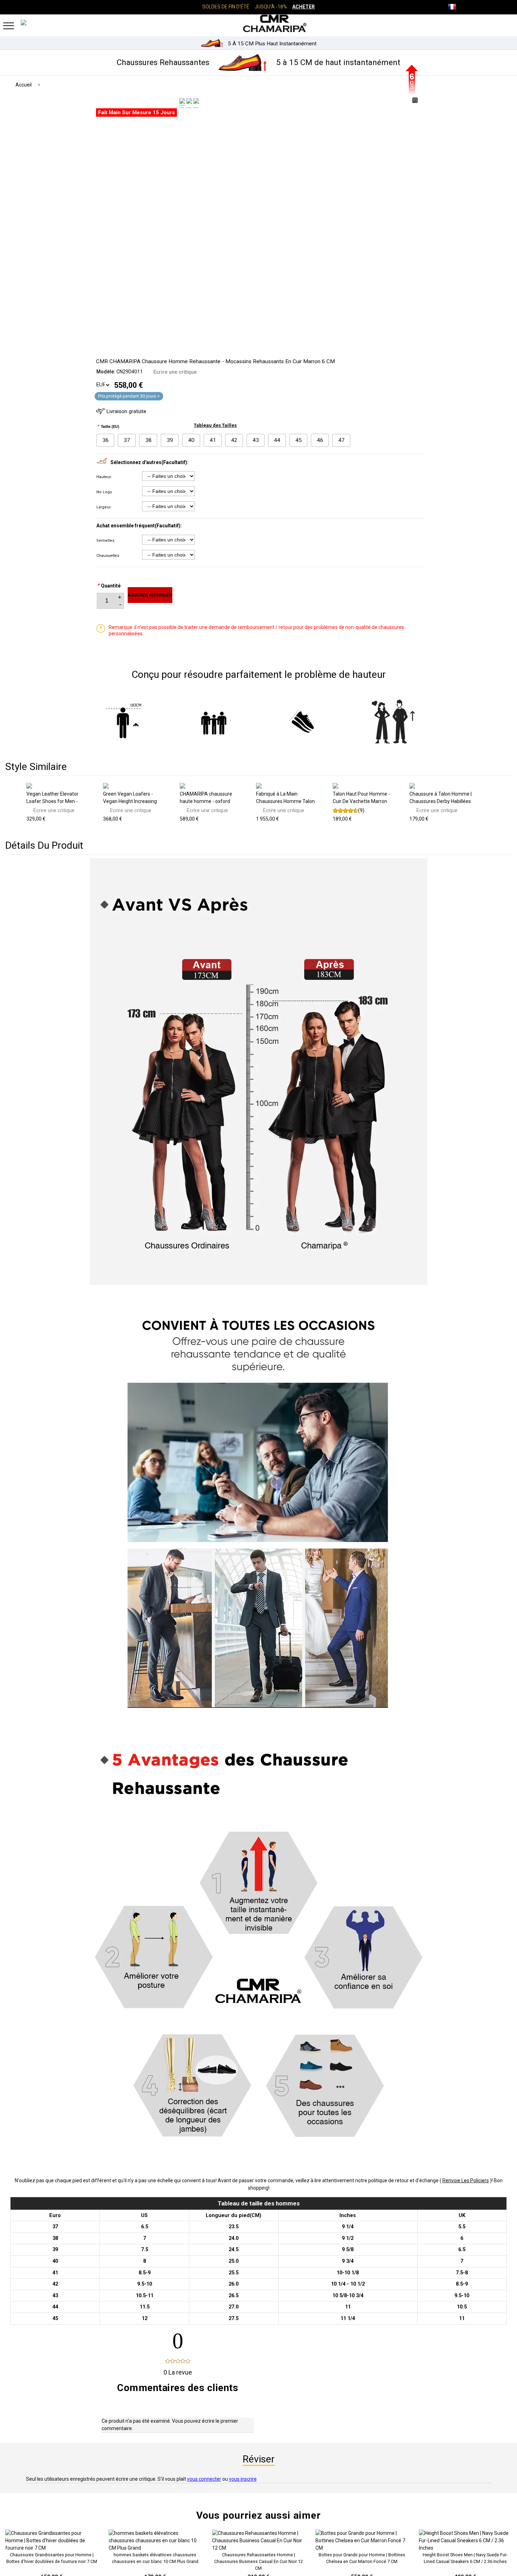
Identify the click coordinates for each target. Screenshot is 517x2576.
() (361, 810)
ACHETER (304, 7)
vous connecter (204, 2479)
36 (106, 440)
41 (213, 440)
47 (342, 440)
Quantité (109, 586)
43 (256, 440)
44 (277, 440)
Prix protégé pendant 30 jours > (129, 396)
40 (191, 440)
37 (127, 440)
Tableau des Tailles (215, 425)
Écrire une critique (175, 372)
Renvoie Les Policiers (466, 2180)
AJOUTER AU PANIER (150, 595)
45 (299, 440)
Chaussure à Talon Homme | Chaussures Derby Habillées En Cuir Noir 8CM (441, 801)
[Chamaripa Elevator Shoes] (258, 23)
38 (148, 440)
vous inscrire (243, 2479)
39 (170, 440)
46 (320, 440)
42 (234, 440)
